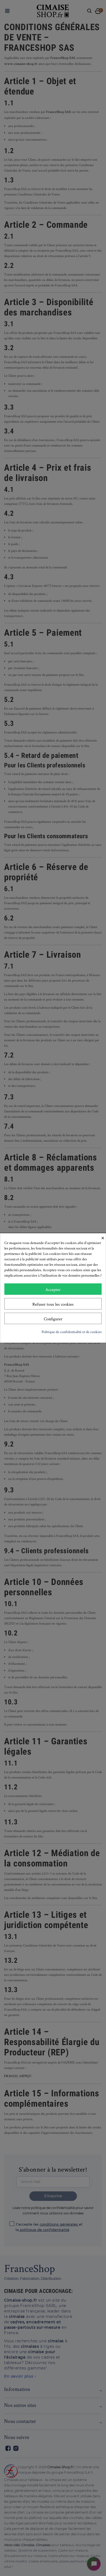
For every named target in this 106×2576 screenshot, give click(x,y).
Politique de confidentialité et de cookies (72, 1332)
